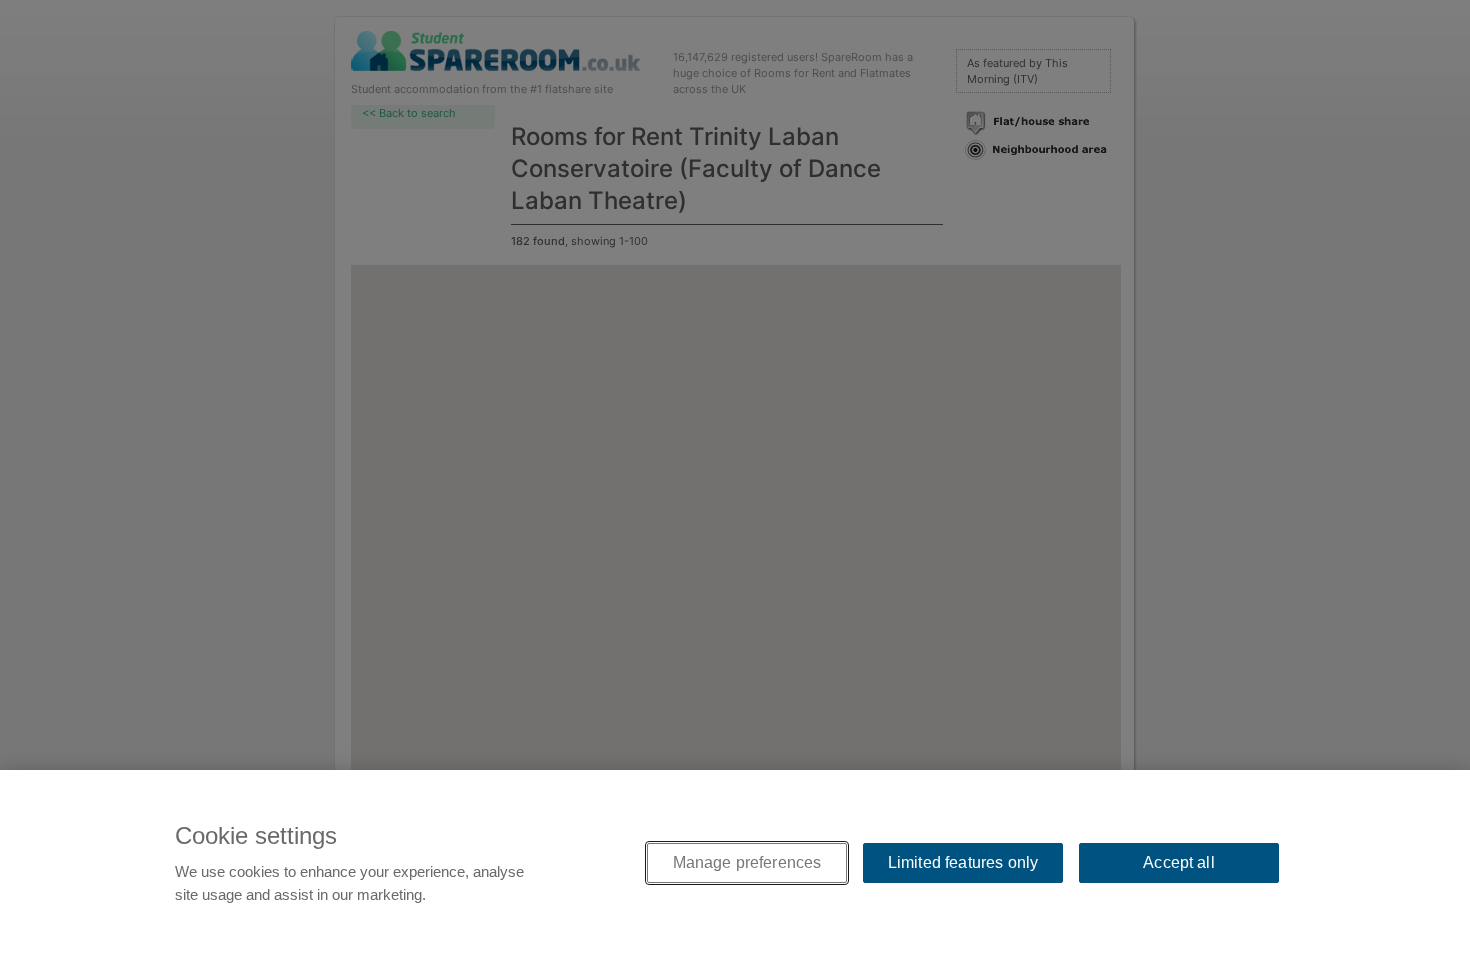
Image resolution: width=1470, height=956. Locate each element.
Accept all (1179, 862)
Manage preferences (747, 862)
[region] (735, 863)
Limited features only (963, 862)
